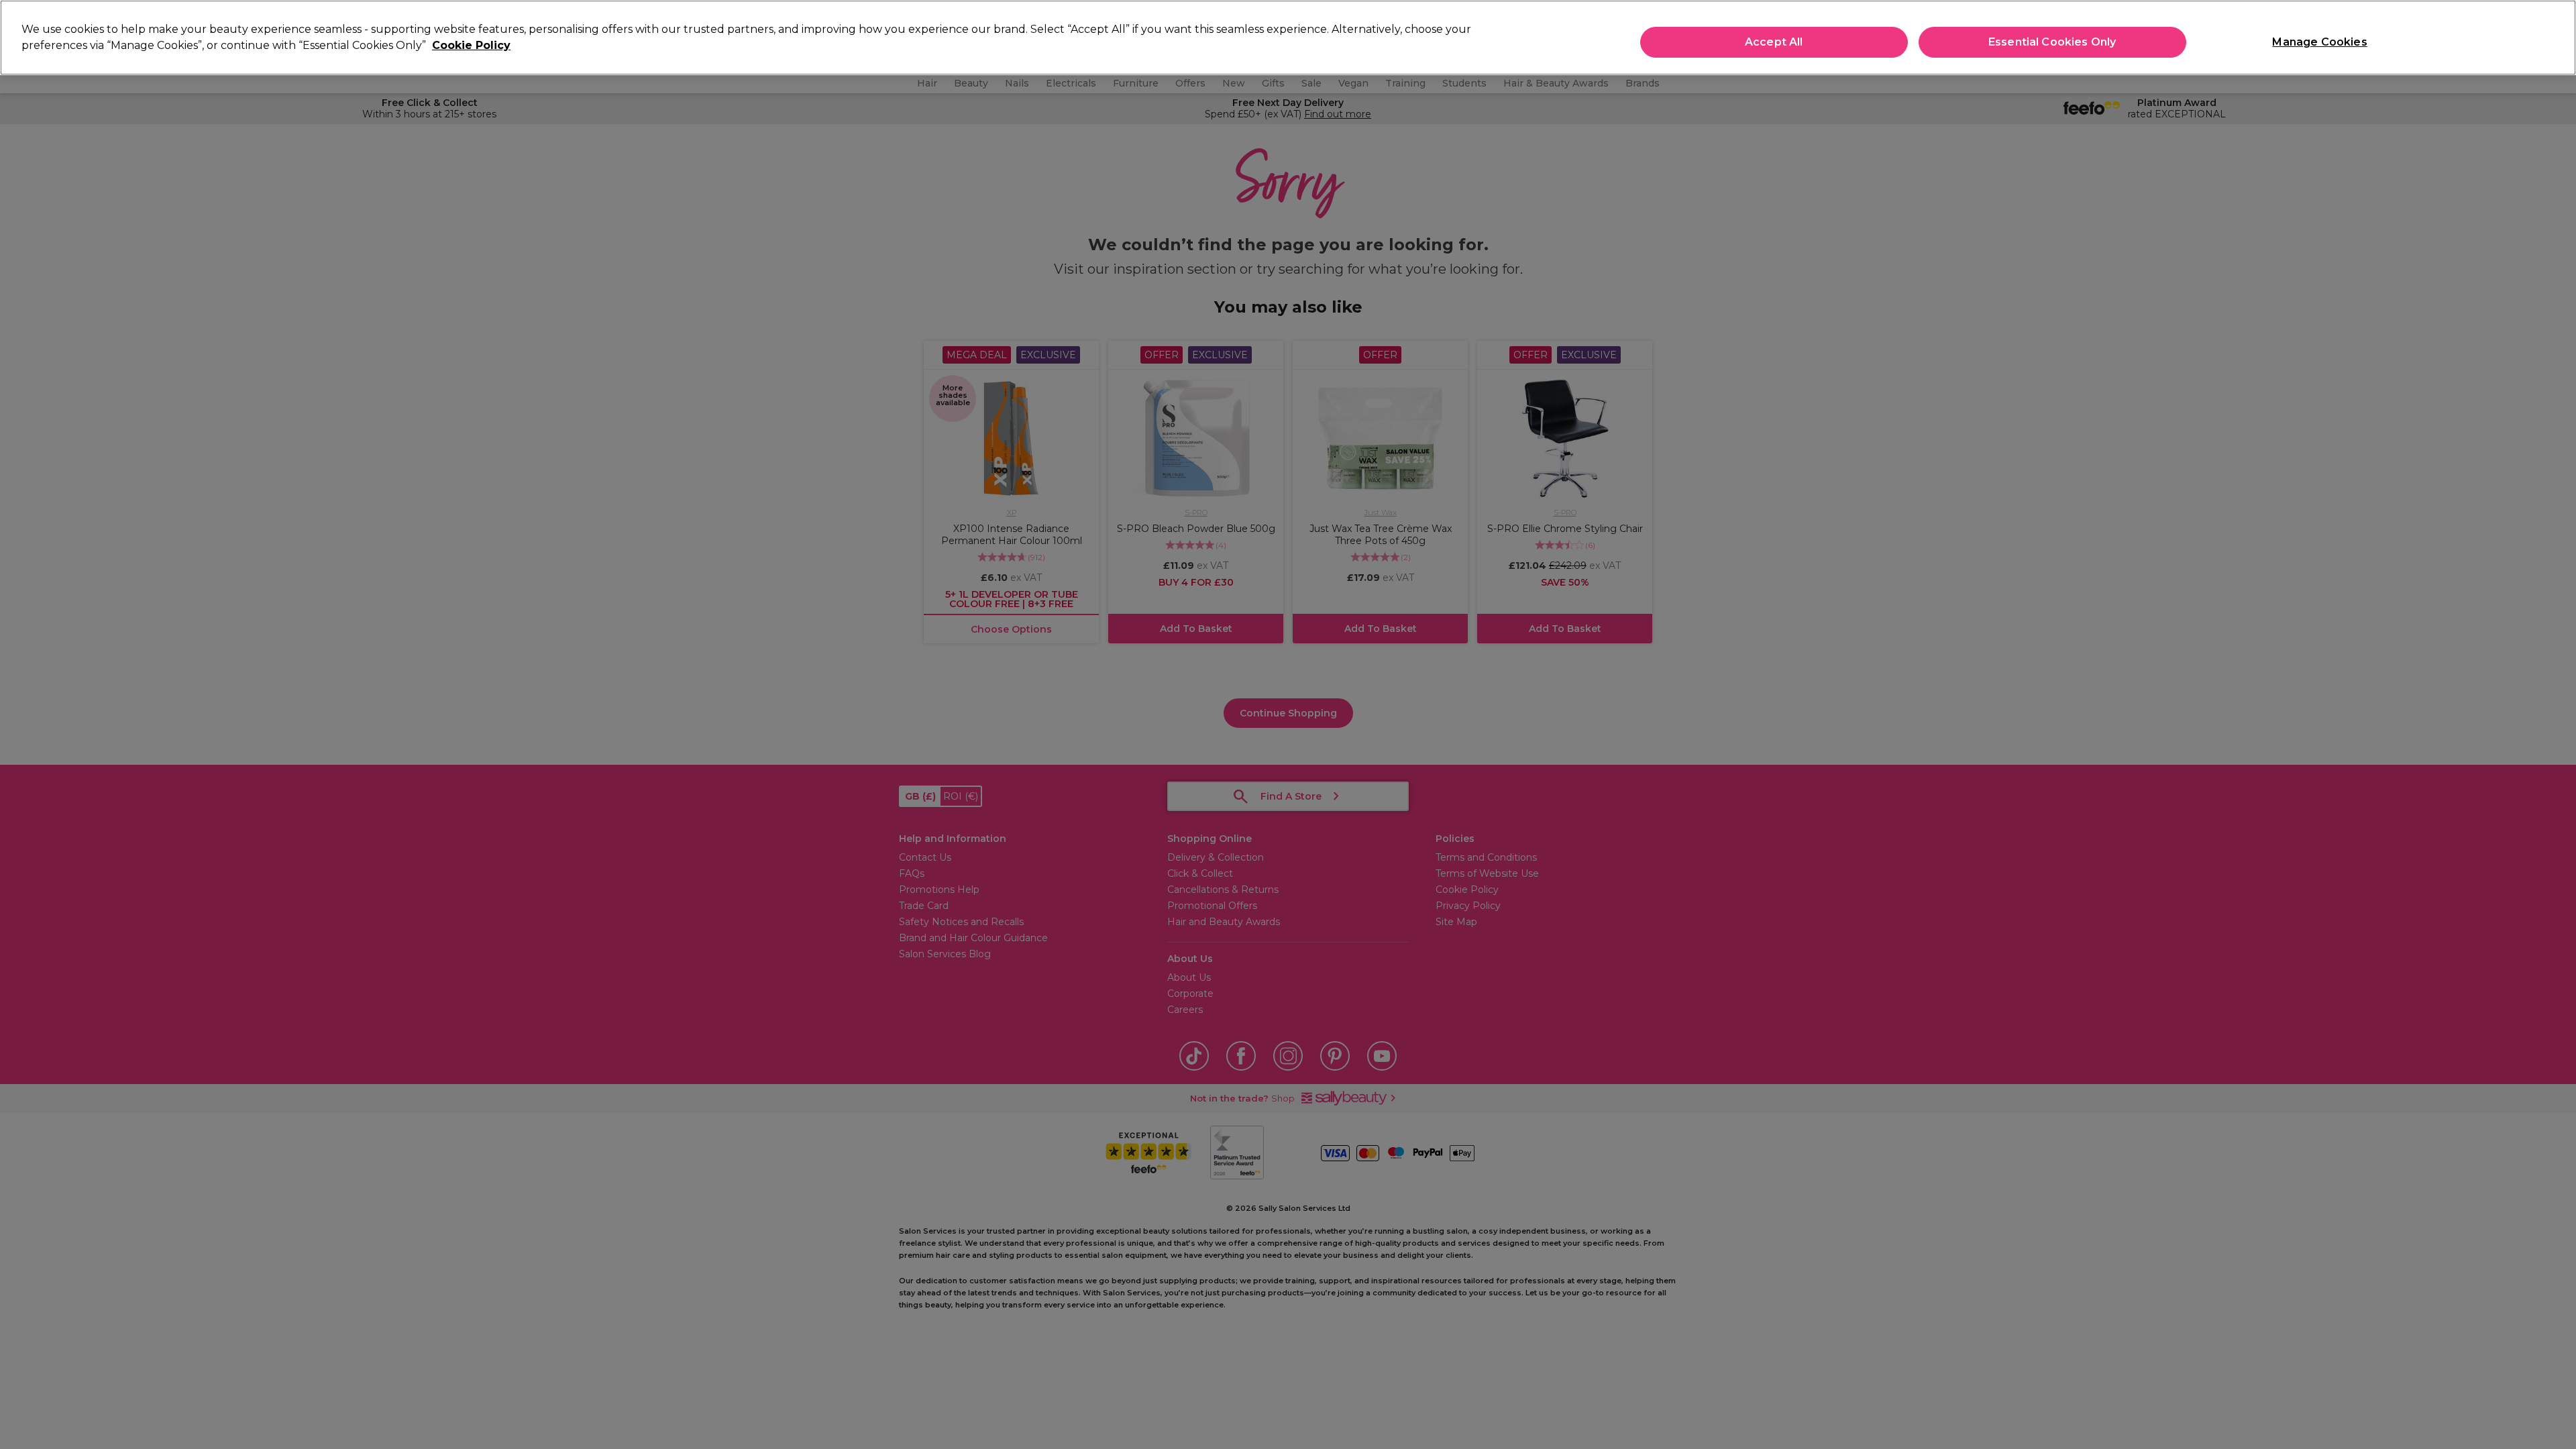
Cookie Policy (471, 45)
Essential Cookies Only (2052, 42)
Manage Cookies (2319, 42)
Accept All (1774, 42)
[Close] (2555, 36)
